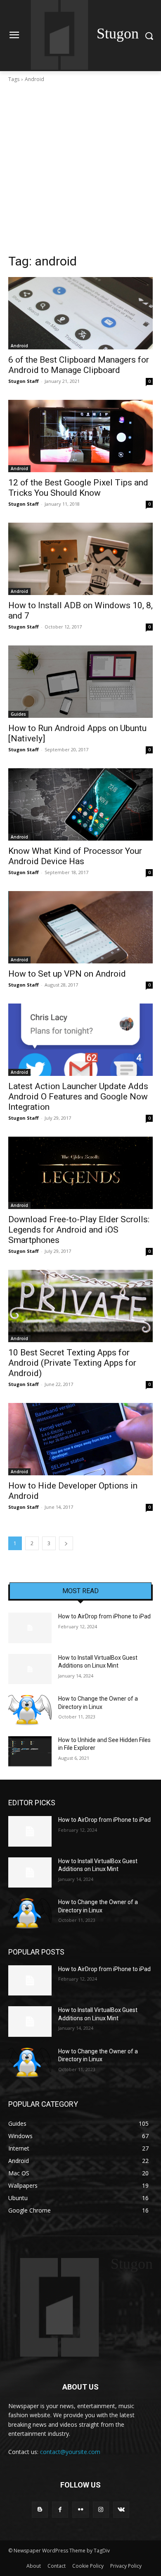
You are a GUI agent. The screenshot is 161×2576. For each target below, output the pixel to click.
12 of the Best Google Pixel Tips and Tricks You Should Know (78, 488)
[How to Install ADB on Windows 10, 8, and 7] (80, 559)
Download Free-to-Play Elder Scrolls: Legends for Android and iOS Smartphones (79, 1230)
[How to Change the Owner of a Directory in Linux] (30, 1710)
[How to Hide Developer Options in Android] (80, 1439)
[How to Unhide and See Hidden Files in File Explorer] (30, 1752)
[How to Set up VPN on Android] (80, 927)
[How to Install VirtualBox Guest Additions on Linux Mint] (30, 1669)
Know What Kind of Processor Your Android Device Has (75, 856)
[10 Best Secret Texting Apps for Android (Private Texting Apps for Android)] (80, 1306)
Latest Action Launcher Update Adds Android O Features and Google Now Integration (78, 1097)
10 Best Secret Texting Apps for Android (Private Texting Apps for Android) (72, 1363)
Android (19, 346)
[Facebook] (60, 2510)
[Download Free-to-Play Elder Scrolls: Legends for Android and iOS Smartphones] (80, 1173)
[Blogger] (40, 2510)
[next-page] (66, 1543)
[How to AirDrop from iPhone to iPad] (30, 1628)
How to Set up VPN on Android (67, 974)
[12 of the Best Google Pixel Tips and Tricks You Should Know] (80, 436)
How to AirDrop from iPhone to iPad (104, 1616)
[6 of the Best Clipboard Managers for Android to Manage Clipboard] (80, 313)
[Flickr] (80, 2510)
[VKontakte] (121, 2510)
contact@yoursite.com (70, 2452)
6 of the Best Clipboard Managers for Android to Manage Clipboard (79, 365)
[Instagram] (101, 2510)
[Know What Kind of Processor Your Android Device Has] (80, 804)
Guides (18, 714)
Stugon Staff (24, 381)
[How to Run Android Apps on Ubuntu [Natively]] (80, 682)
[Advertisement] (80, 168)
